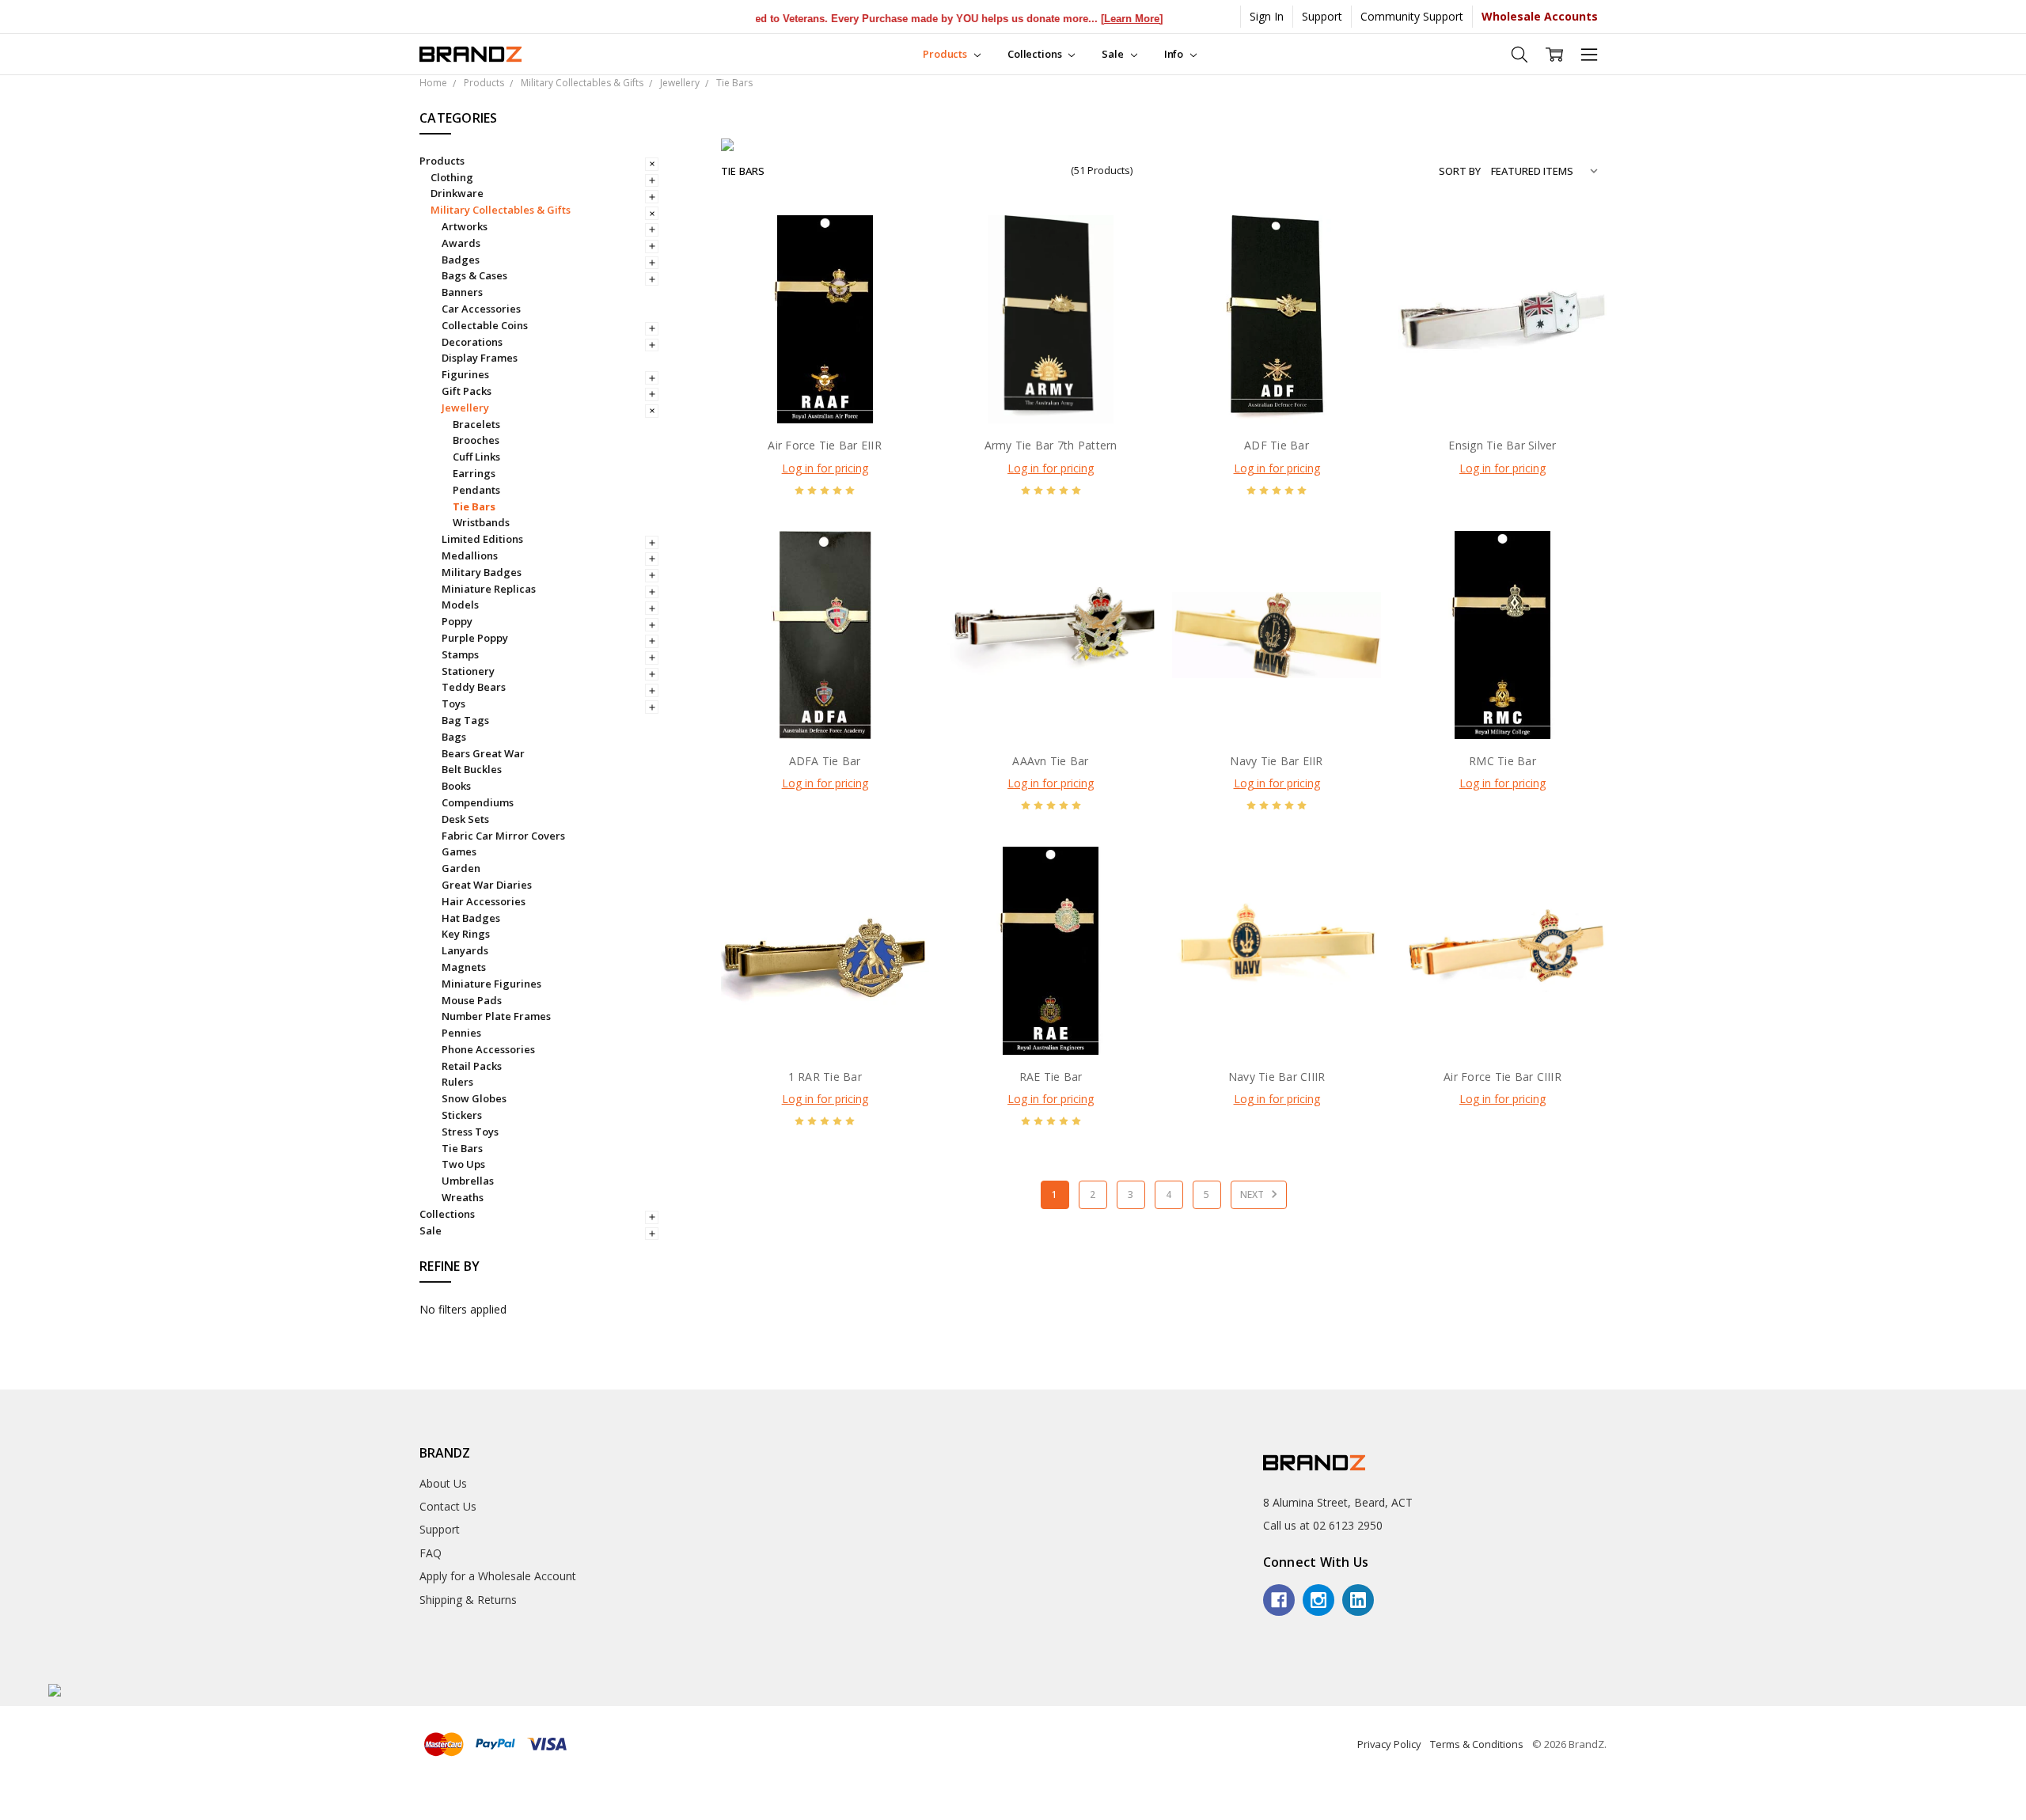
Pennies (461, 1033)
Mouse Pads (472, 1000)
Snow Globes (474, 1098)
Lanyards (465, 950)
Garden (461, 868)
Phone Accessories (488, 1049)
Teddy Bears (474, 687)
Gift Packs (467, 391)
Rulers (457, 1082)
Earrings (474, 473)
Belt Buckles (472, 769)
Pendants (476, 490)
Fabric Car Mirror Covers (503, 836)
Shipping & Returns (468, 1600)
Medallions (470, 555)
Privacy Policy (1389, 1744)
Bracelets (476, 424)
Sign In (1267, 16)
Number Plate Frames (496, 1016)
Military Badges (482, 572)
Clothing (452, 177)
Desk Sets (465, 819)
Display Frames (480, 358)
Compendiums (478, 802)
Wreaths (463, 1197)
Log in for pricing (825, 468)
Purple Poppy (475, 638)
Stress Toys (470, 1132)
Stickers (462, 1115)
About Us (443, 1483)
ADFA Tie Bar (825, 761)
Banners (462, 292)
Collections (1036, 54)
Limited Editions (482, 539)
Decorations (472, 342)
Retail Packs (472, 1066)
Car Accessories (481, 309)
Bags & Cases (474, 275)
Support (1322, 16)
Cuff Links (476, 457)
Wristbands (481, 522)
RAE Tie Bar (1051, 1077)
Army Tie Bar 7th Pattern (1051, 445)
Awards (461, 243)
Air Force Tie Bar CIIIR (1502, 1077)
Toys (453, 703)
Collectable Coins (485, 325)
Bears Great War (483, 753)
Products (946, 54)
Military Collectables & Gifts (501, 210)
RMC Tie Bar (1502, 761)
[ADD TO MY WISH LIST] (901, 294)
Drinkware (457, 193)
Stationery (468, 671)
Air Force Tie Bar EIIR (825, 445)
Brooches (476, 440)
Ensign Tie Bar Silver (1502, 445)
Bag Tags (465, 720)
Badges (461, 260)
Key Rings (466, 934)
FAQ (431, 1553)
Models (460, 605)
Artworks (465, 226)
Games (459, 851)
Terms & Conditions (1477, 1744)
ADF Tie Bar (1277, 445)
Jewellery (465, 408)
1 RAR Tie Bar (825, 1077)
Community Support (1412, 16)
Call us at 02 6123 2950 (1323, 1525)
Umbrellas (468, 1181)
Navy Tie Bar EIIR (1276, 761)
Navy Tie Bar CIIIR (1277, 1077)
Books (456, 786)
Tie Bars (474, 506)
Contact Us (448, 1506)
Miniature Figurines (491, 984)
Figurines (465, 374)
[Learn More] (1095, 19)
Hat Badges (471, 918)
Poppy (457, 621)
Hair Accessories (484, 901)
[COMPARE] (901, 269)
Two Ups (463, 1164)
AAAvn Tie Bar (1050, 761)
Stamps (460, 654)
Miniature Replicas (489, 589)
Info (1175, 54)
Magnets (464, 967)
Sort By (1460, 171)
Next (1253, 1194)
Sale (1114, 54)
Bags (454, 737)
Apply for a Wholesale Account (498, 1576)
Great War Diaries (487, 885)
